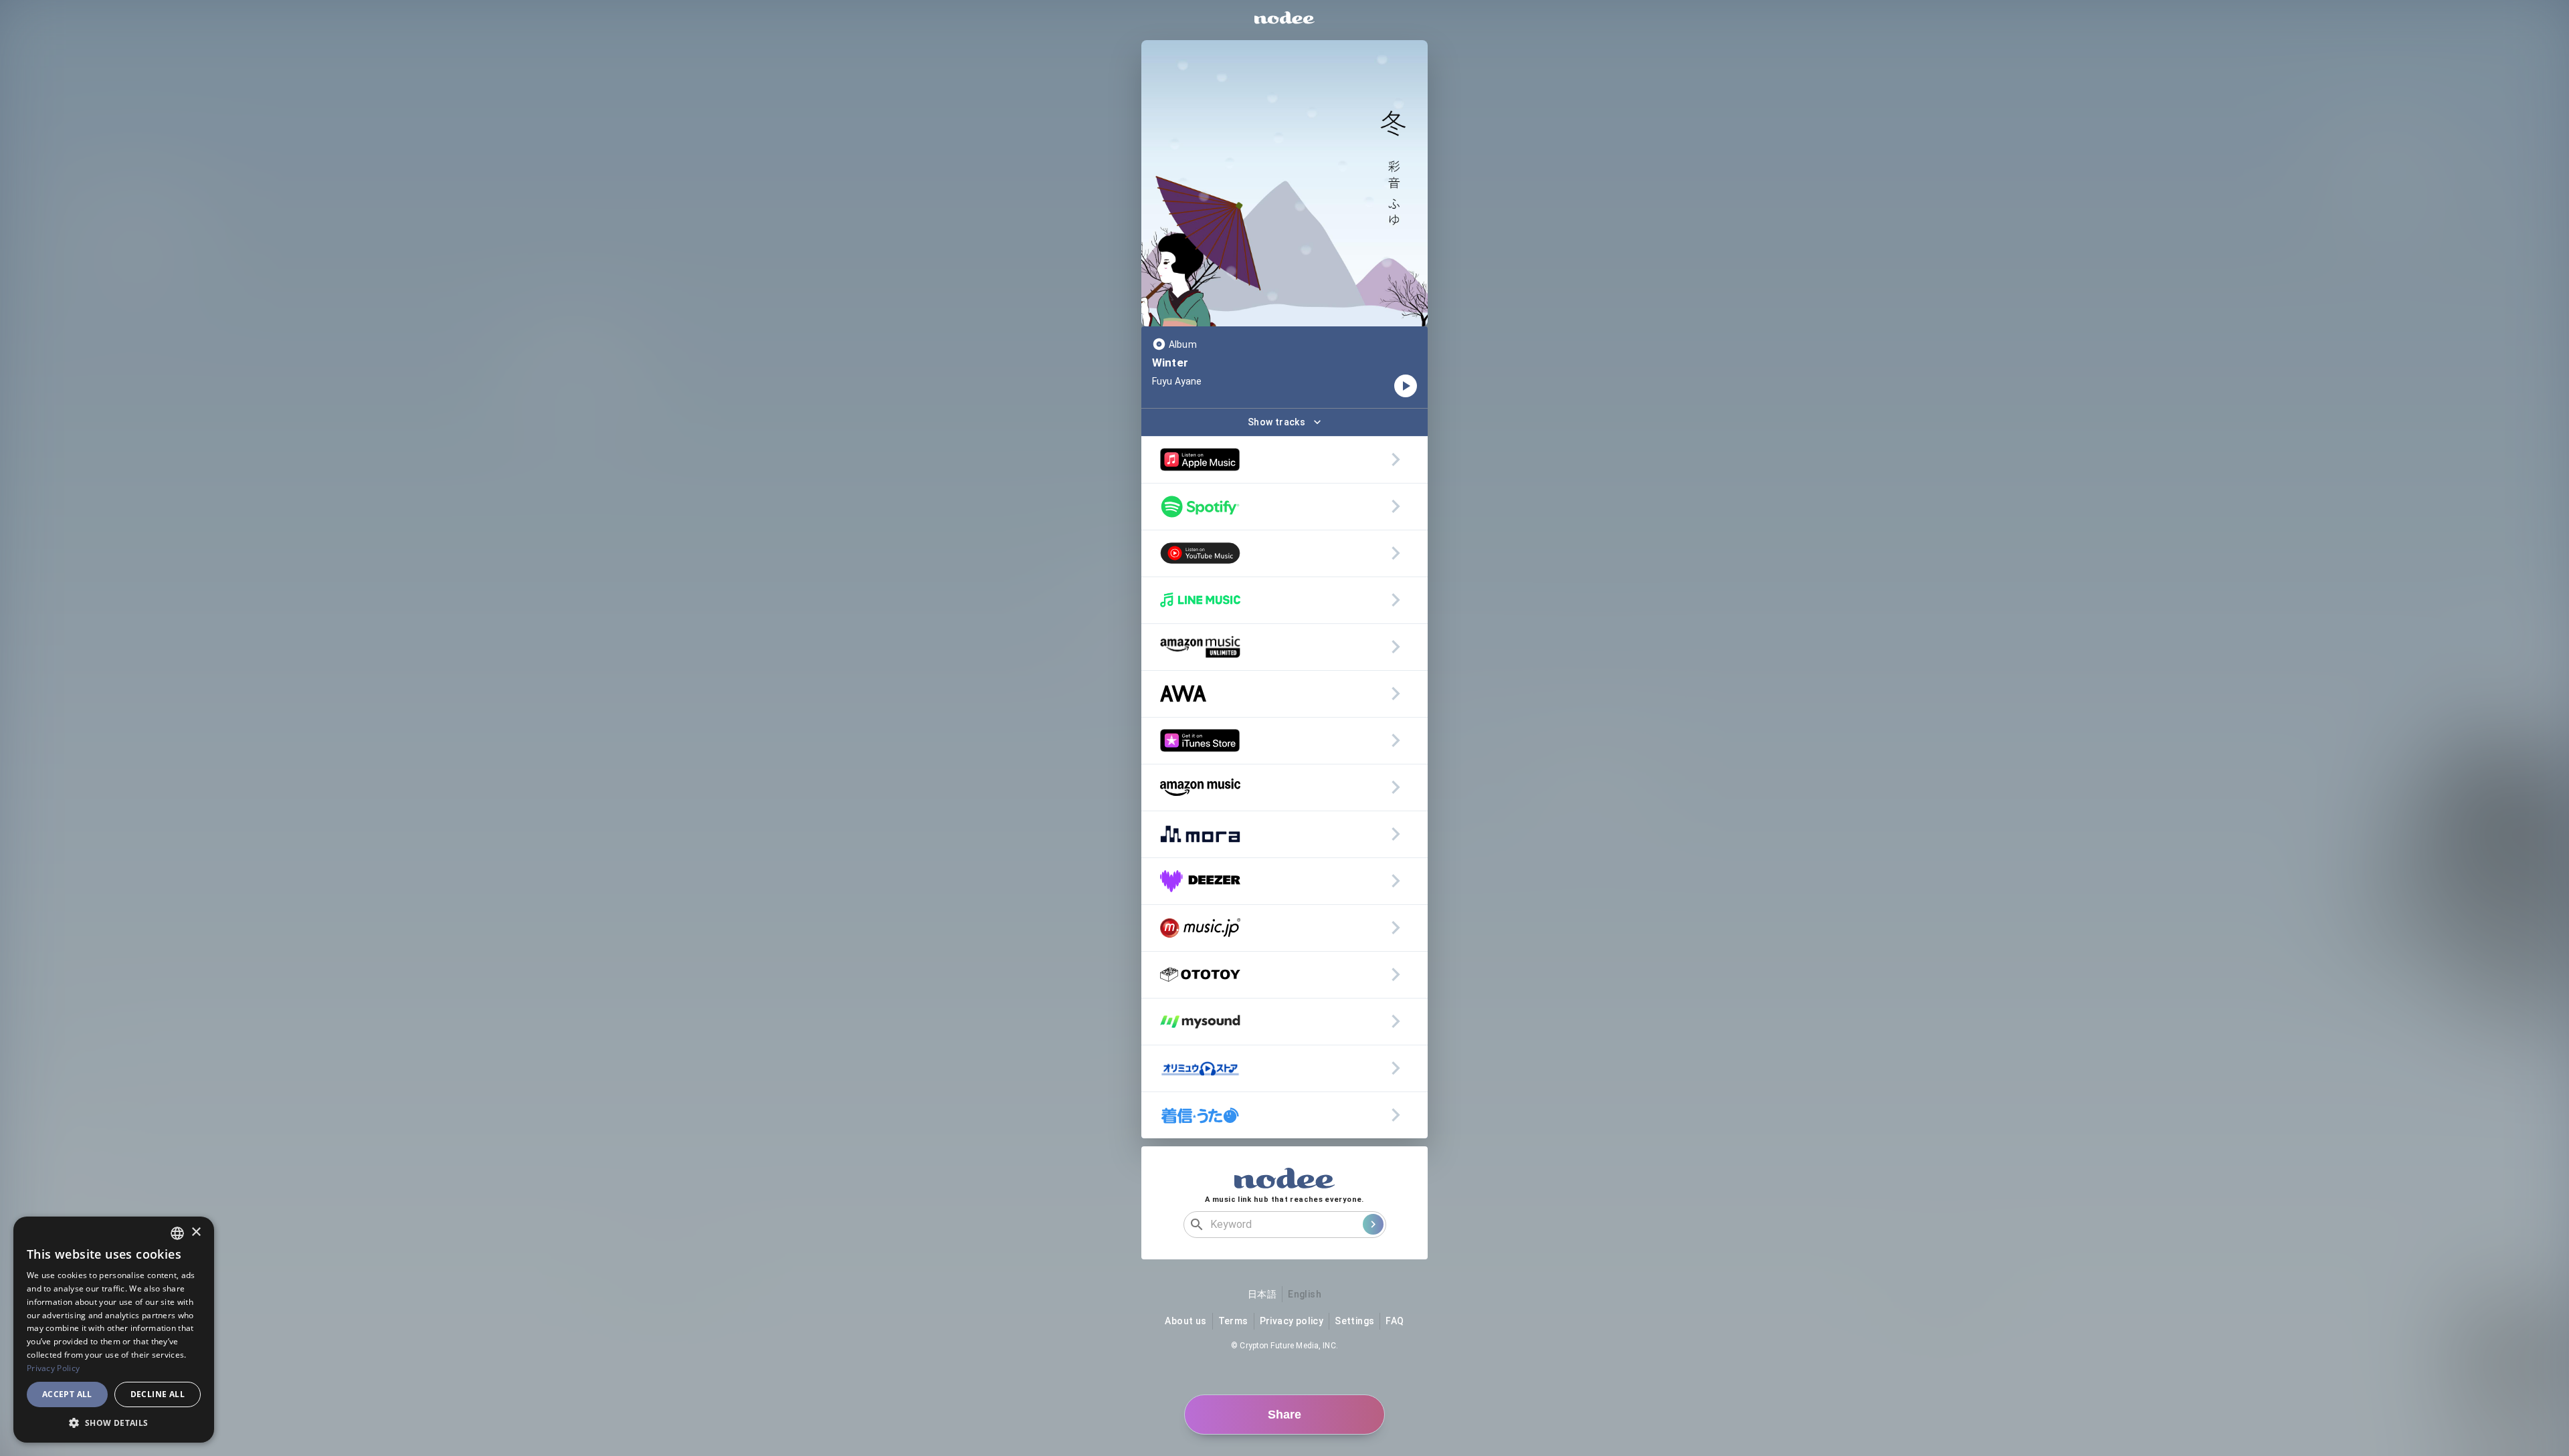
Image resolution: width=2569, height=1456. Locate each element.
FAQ (1395, 1321)
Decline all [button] (158, 1394)
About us (1185, 1321)
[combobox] (177, 1233)
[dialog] (114, 1330)
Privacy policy (1292, 1321)
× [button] (196, 1232)
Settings (1354, 1321)
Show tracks (1276, 422)
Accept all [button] (67, 1394)
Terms (1233, 1321)
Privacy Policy (53, 1368)
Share (1284, 1415)
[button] (114, 1423)
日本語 (1262, 1294)
